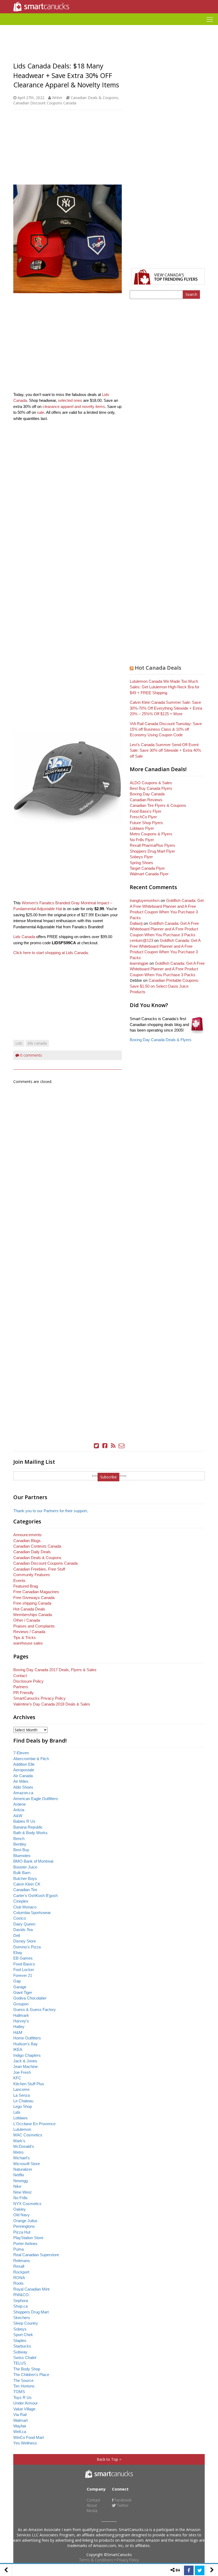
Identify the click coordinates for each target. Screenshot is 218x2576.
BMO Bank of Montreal (33, 1861)
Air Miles (21, 1781)
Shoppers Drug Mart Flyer (152, 851)
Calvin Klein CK (27, 1884)
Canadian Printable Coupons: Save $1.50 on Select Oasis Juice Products (164, 986)
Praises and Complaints (34, 1626)
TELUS (20, 2363)
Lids (19, 1043)
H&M (18, 2032)
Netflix (19, 2175)
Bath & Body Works (30, 1833)
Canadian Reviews (146, 800)
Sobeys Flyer (141, 857)
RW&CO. (22, 2295)
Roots (18, 2283)
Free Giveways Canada (34, 1598)
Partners (21, 1687)
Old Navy (22, 2215)
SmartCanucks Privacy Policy (39, 1698)
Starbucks (22, 2346)
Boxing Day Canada (147, 794)
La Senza (22, 2095)
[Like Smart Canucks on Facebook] (105, 1446)
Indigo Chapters (27, 2055)
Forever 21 (23, 1975)
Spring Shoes (141, 863)
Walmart (20, 2420)
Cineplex (21, 1901)
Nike (17, 2186)
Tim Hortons (24, 2386)
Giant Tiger (23, 1992)
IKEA (18, 2049)
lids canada (37, 1043)
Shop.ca (20, 2306)
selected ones (70, 400)
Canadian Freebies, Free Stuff (39, 1569)
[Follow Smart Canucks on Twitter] (97, 1446)
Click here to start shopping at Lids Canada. (51, 953)
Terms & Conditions (96, 2560)
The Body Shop (27, 2369)
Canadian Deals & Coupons (94, 98)
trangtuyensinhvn (145, 900)
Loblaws (20, 2118)
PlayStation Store (28, 2238)
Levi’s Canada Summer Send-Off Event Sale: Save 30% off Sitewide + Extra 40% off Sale (165, 750)
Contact (20, 1676)
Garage (20, 1987)
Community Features (32, 1575)
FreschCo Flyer (143, 817)
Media (92, 2511)
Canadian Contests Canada (37, 1546)
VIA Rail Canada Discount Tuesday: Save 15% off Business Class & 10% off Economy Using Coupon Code (166, 729)
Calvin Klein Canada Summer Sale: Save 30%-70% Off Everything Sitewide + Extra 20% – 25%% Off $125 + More (166, 708)
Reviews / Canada (29, 1632)
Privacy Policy (128, 2560)
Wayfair (20, 2426)
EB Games (23, 1958)
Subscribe (108, 1477)
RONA (19, 2278)
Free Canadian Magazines (36, 1592)
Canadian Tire (25, 1890)
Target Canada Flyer (147, 868)
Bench (19, 1839)
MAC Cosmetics (28, 2135)
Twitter (122, 2505)
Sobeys (20, 2329)
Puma (18, 2249)
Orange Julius (25, 2221)
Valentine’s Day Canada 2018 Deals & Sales (52, 1704)
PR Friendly (24, 1693)
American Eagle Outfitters (36, 1799)
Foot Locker (24, 1970)
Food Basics (24, 1964)
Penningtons (24, 2226)
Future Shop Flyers (146, 823)
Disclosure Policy (28, 1681)
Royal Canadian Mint (31, 2289)
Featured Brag (26, 1586)
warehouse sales (28, 1643)
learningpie (139, 963)
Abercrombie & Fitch (31, 1759)
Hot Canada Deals (158, 668)
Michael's (22, 2158)
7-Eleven (21, 1753)
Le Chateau (23, 2101)
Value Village (24, 2409)
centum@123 (141, 940)
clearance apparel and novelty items (74, 406)
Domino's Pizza (27, 1947)
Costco (20, 1918)
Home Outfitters (27, 2038)
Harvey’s (21, 2021)
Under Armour (26, 2403)
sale (41, 412)
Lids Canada (24, 937)
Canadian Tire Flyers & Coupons (158, 805)
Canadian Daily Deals (32, 1552)
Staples (20, 2340)
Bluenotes (22, 1856)
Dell (17, 1935)
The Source (23, 2380)
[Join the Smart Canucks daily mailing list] (122, 1446)
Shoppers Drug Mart (31, 2312)
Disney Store (25, 1941)
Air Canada (23, 1776)
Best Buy (21, 1850)
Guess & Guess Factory (35, 2009)
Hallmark (21, 2015)
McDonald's (24, 2146)
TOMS (19, 2392)
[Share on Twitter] (200, 2570)
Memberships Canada (33, 1615)
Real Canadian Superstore (36, 2255)
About (92, 2505)
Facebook (123, 2500)
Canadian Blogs (27, 1541)
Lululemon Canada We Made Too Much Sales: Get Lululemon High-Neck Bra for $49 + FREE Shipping (165, 687)
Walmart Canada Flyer (149, 874)
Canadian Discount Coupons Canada (45, 103)
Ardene (20, 1804)
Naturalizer (23, 2169)
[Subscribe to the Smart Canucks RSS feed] (113, 1446)
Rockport (21, 2272)
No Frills (20, 2198)
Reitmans (22, 2261)
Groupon (21, 2004)
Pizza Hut (22, 2232)
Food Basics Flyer (146, 811)
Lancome (21, 2089)
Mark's (19, 2141)
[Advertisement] (109, 27)
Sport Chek (23, 2335)
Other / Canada (27, 1620)
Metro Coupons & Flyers (151, 834)
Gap (17, 1981)
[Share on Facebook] (189, 2570)
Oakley (20, 2209)
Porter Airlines (25, 2244)
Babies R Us (24, 1821)
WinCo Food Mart (29, 2437)
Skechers (22, 2318)
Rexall (19, 2266)
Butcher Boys (25, 1878)
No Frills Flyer (142, 840)
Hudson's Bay (26, 2044)
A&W (18, 1816)
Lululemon (22, 2129)
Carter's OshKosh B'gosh (35, 1896)
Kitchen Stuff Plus (29, 2084)
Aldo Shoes (23, 1787)
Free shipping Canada (32, 1603)
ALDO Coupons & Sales (151, 783)
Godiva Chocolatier (30, 1998)
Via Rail (20, 2415)
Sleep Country (26, 2323)
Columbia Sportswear (32, 1913)
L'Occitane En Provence (34, 2124)
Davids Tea (23, 1930)
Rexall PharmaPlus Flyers (152, 845)
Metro (18, 2152)
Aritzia (19, 1810)
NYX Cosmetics (27, 2204)
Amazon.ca (23, 1793)
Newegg (20, 2181)
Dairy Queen (24, 1924)
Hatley (19, 2027)
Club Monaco (25, 1907)
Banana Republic (28, 1827)
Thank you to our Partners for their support (50, 1511)
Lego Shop (23, 2106)
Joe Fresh (22, 2072)
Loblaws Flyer (142, 828)
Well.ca (20, 2432)
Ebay (18, 1953)
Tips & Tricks (25, 1637)
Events (19, 1581)
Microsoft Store (27, 2164)
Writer (57, 98)
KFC (17, 2078)
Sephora (21, 2301)
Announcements (28, 1535)
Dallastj (136, 923)
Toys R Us (22, 2397)
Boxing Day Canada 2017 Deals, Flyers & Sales (55, 1670)
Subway (20, 2352)
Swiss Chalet (25, 2358)
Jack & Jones (25, 2061)
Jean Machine (26, 2066)
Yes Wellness (25, 2443)
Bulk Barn (22, 1873)
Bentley (20, 1844)
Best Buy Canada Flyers (151, 788)
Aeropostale (24, 1770)
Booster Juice (25, 1867)
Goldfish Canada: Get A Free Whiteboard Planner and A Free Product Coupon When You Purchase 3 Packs (164, 929)
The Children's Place (31, 2375)
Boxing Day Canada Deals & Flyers (161, 1040)
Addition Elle (24, 1764)
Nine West (22, 2192)
